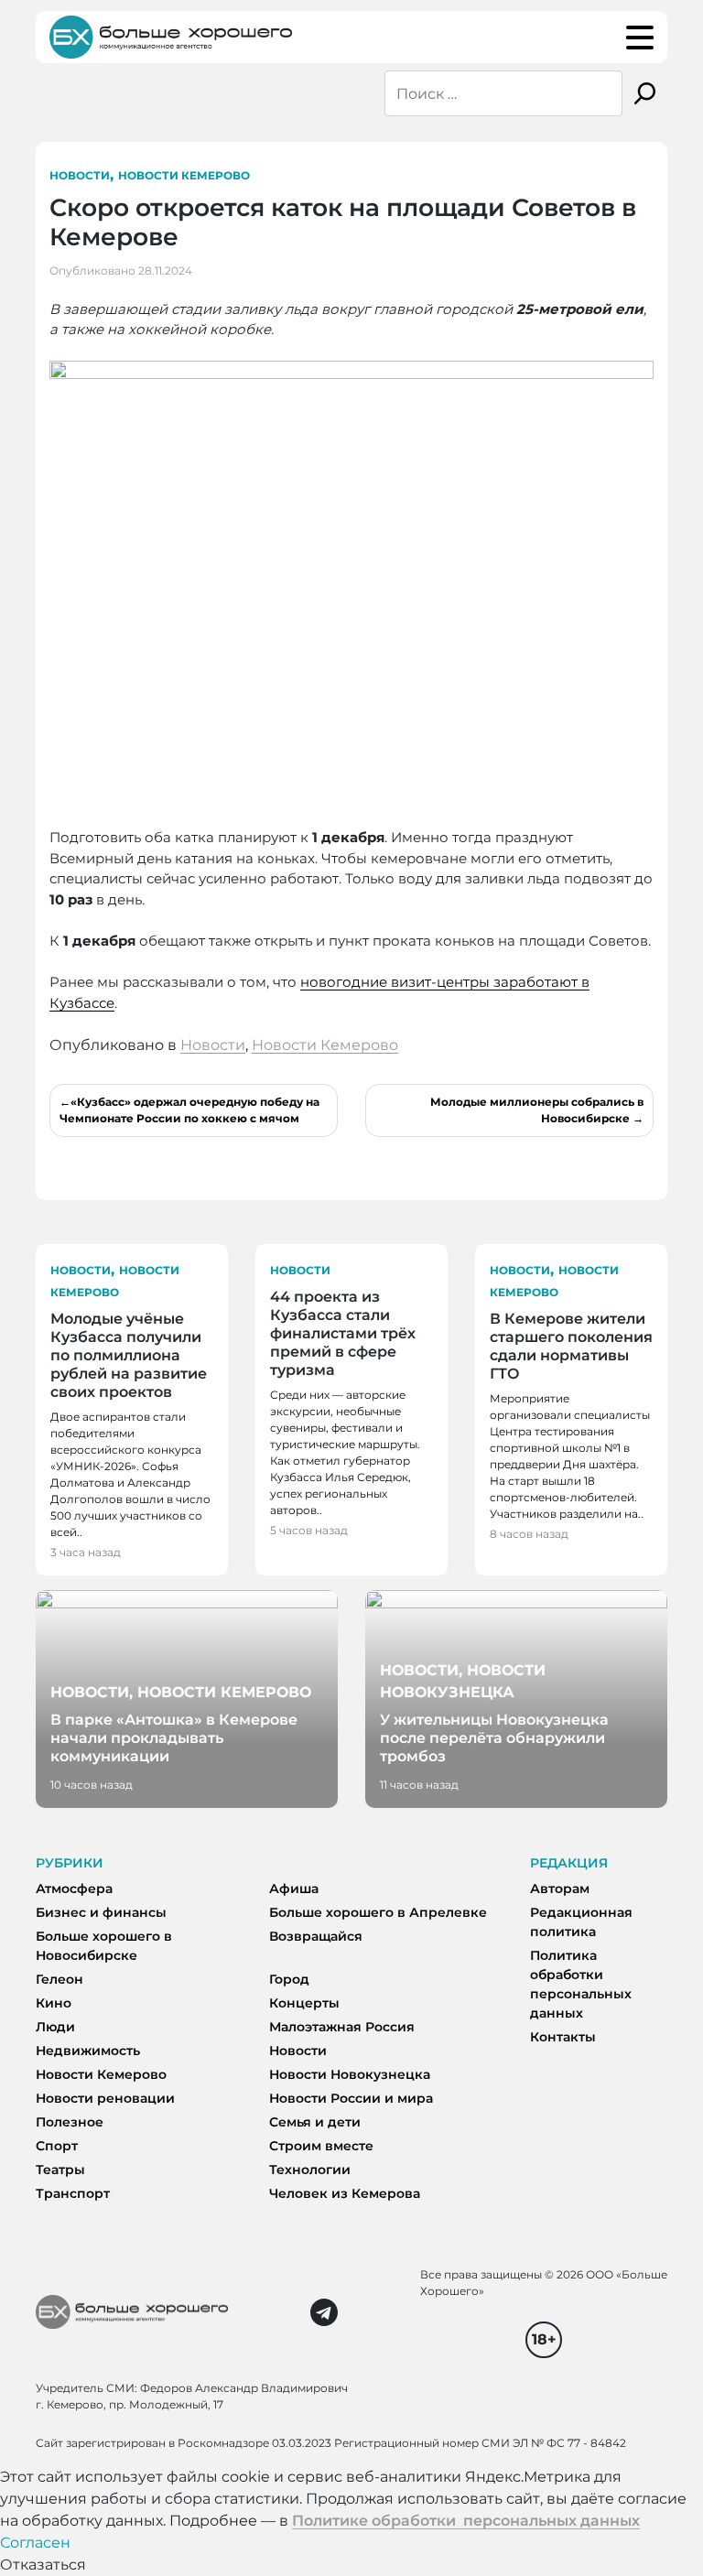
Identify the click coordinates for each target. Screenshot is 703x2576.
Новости (80, 175)
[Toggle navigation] (640, 38)
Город (289, 1979)
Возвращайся (316, 1936)
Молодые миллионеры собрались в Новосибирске (537, 1110)
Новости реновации (105, 2098)
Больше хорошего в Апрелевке (378, 1912)
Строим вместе (321, 2146)
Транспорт (73, 2193)
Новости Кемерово (184, 175)
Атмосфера (74, 1889)
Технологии (310, 2170)
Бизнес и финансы (101, 1912)
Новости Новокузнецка (350, 2074)
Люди (55, 2027)
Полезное (70, 2122)
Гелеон (59, 1979)
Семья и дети (315, 2122)
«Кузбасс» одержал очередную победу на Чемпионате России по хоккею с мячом (189, 1110)
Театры (60, 2170)
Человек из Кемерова (345, 2193)
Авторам (560, 1889)
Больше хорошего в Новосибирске (104, 1946)
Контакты (563, 2037)
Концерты (304, 2003)
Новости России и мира (351, 2098)
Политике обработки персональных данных (466, 2521)
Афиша (294, 1889)
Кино (54, 2003)
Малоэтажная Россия (342, 2027)
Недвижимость (88, 2051)
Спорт (57, 2146)
